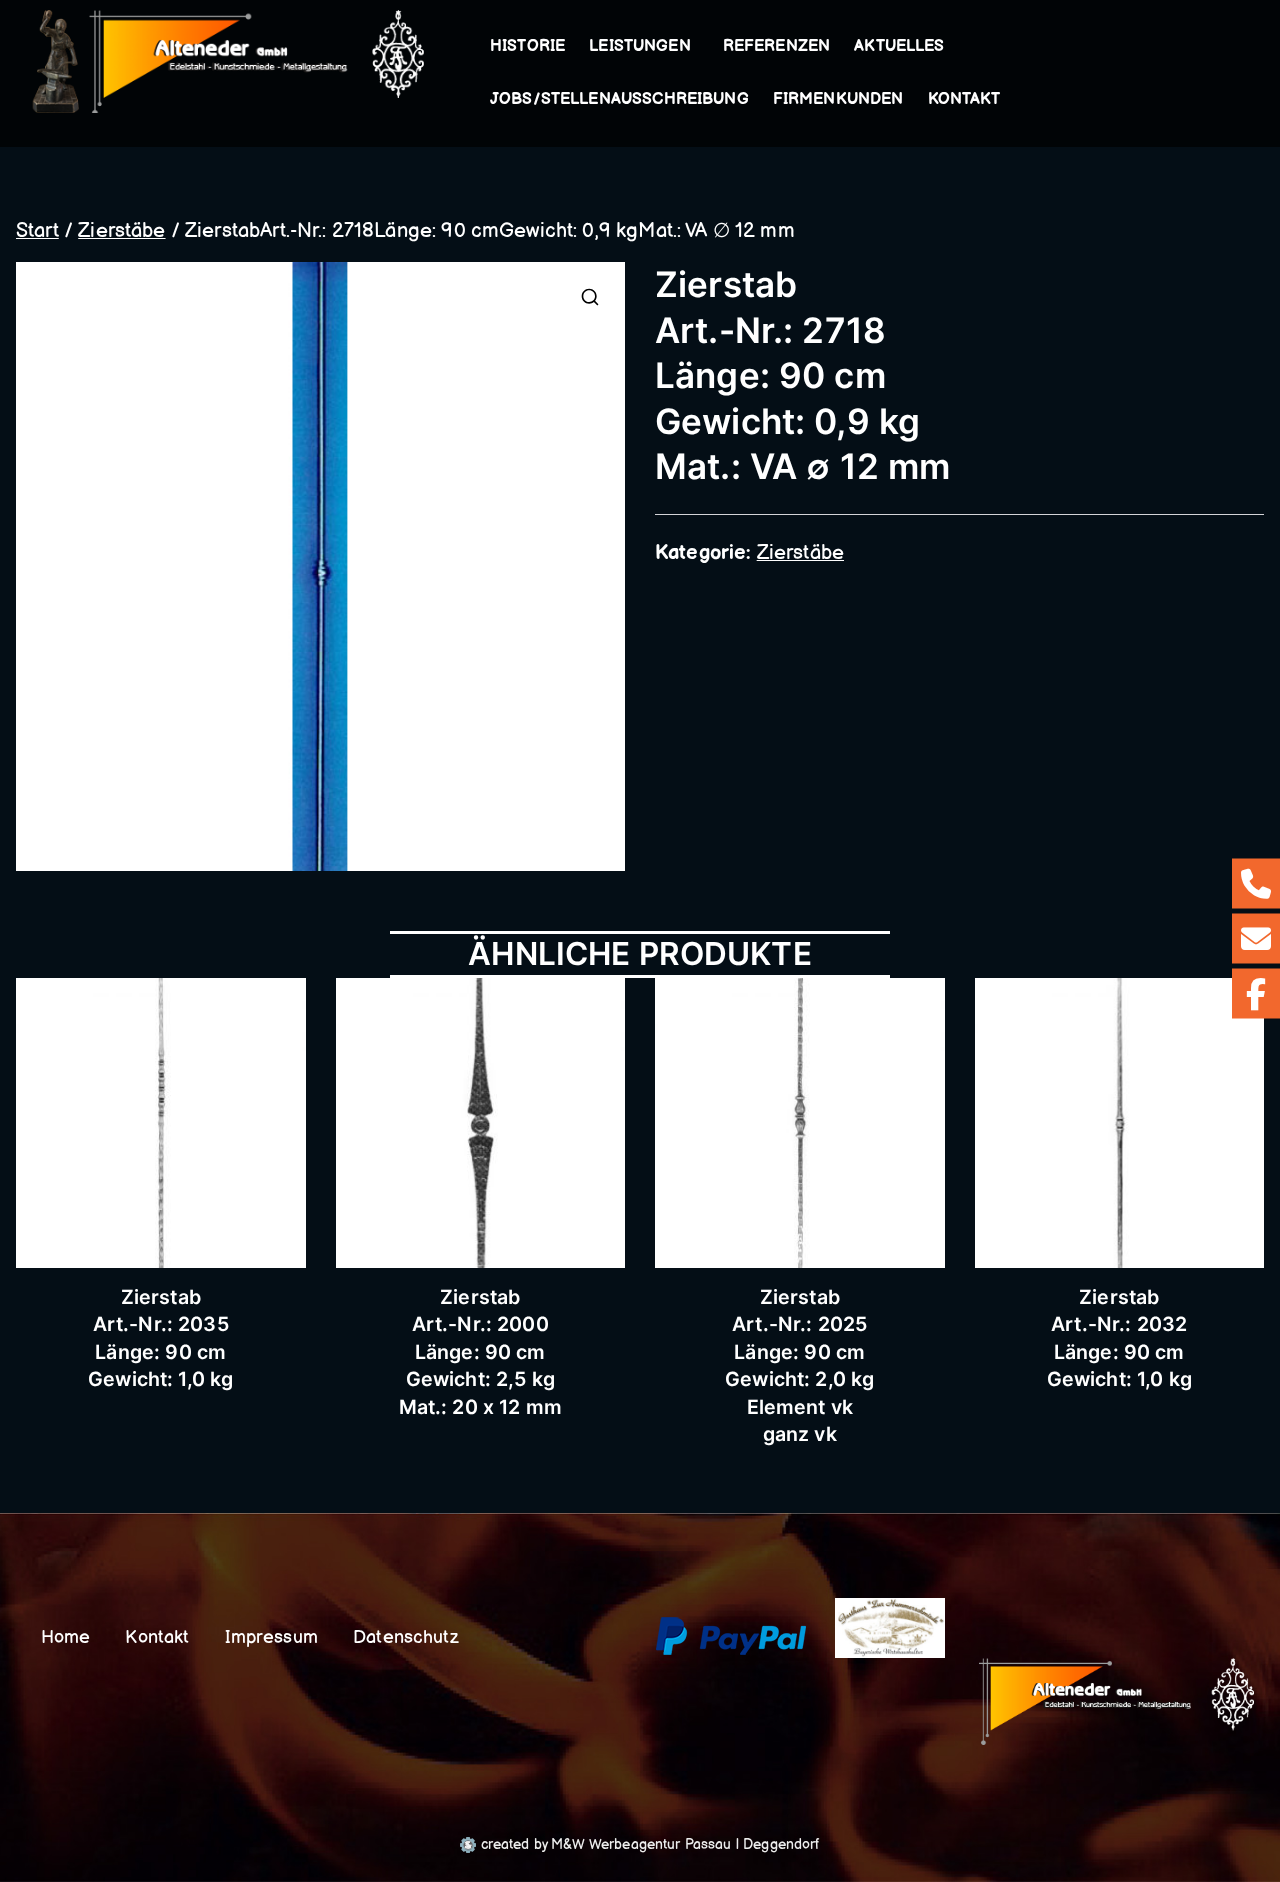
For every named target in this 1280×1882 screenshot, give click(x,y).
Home (66, 1637)
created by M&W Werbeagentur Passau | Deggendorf (647, 1844)
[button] (695, 47)
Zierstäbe (121, 231)
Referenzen (777, 46)
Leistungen (640, 46)
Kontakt (964, 99)
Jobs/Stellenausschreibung (619, 99)
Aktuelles (899, 46)
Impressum (271, 1637)
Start (37, 231)
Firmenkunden (838, 99)
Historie (527, 46)
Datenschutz (406, 1637)
